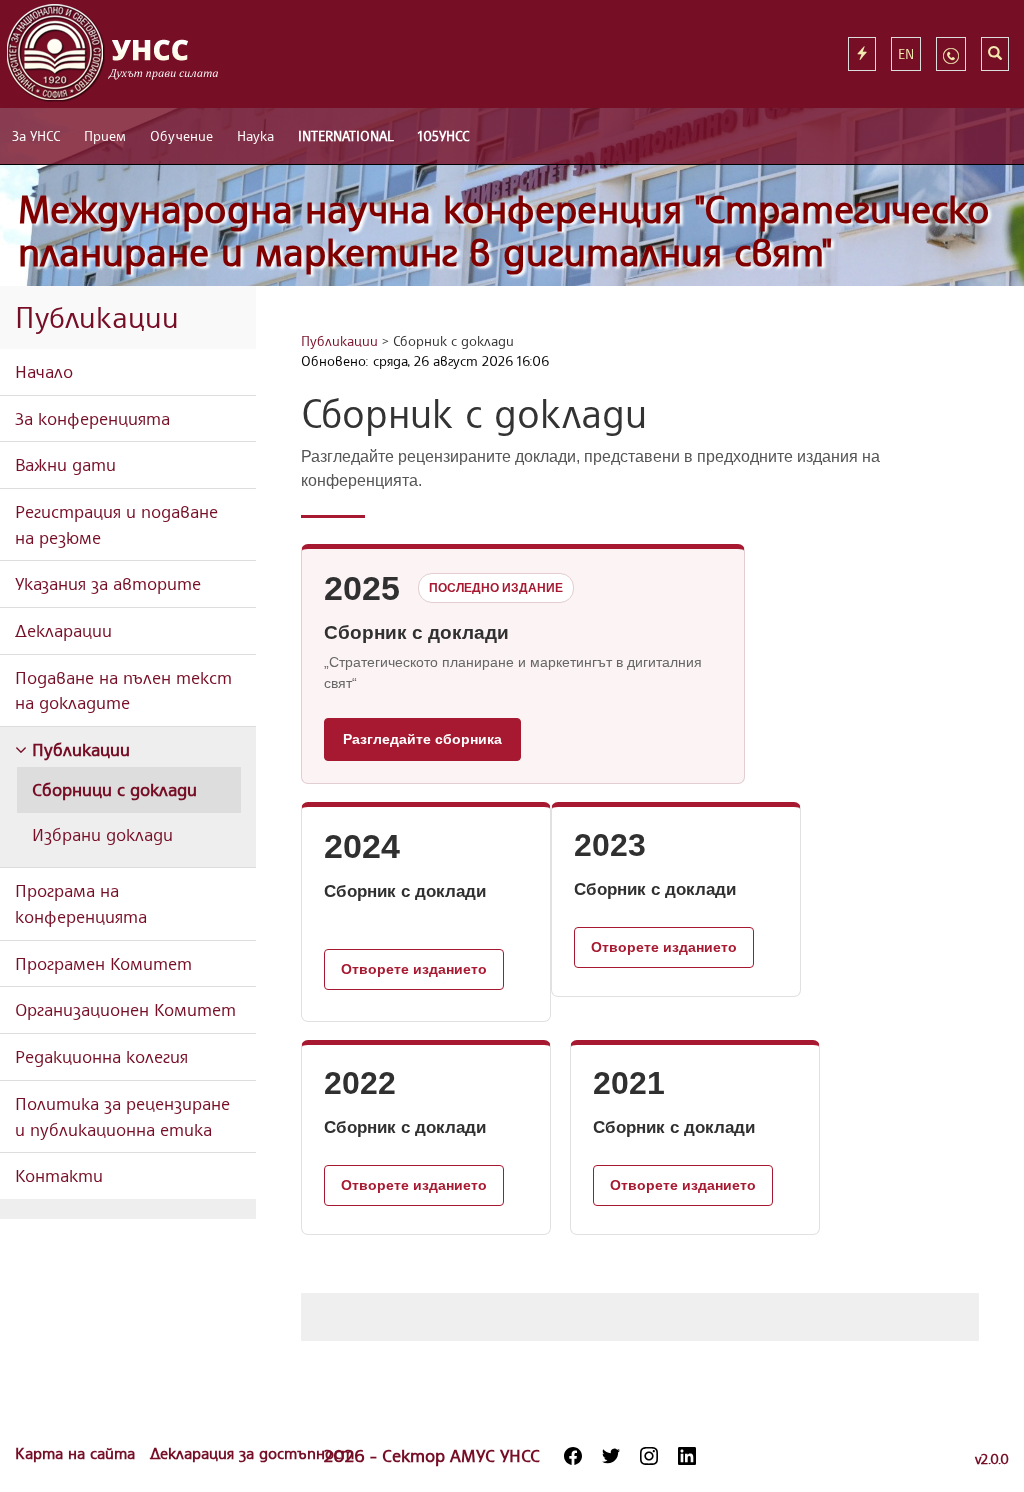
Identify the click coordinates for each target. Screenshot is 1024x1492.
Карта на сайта (77, 1453)
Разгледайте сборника (422, 739)
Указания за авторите (108, 583)
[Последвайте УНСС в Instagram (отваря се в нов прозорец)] (649, 1456)
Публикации (78, 749)
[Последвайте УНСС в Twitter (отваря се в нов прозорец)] (611, 1456)
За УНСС (36, 135)
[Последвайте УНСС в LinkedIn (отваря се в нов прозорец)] (687, 1456)
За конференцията (92, 418)
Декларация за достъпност (252, 1453)
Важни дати (65, 464)
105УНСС (443, 135)
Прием (105, 135)
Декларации (63, 630)
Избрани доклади (102, 834)
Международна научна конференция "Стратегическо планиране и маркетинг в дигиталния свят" (504, 230)
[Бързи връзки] (862, 54)
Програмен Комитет (103, 963)
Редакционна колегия (101, 1056)
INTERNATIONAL (346, 135)
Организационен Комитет (125, 1009)
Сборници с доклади (114, 789)
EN (906, 53)
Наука (255, 135)
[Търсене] (995, 54)
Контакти (59, 1175)
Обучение (181, 135)
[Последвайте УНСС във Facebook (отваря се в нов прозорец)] (573, 1456)
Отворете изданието (414, 969)
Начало (44, 371)
